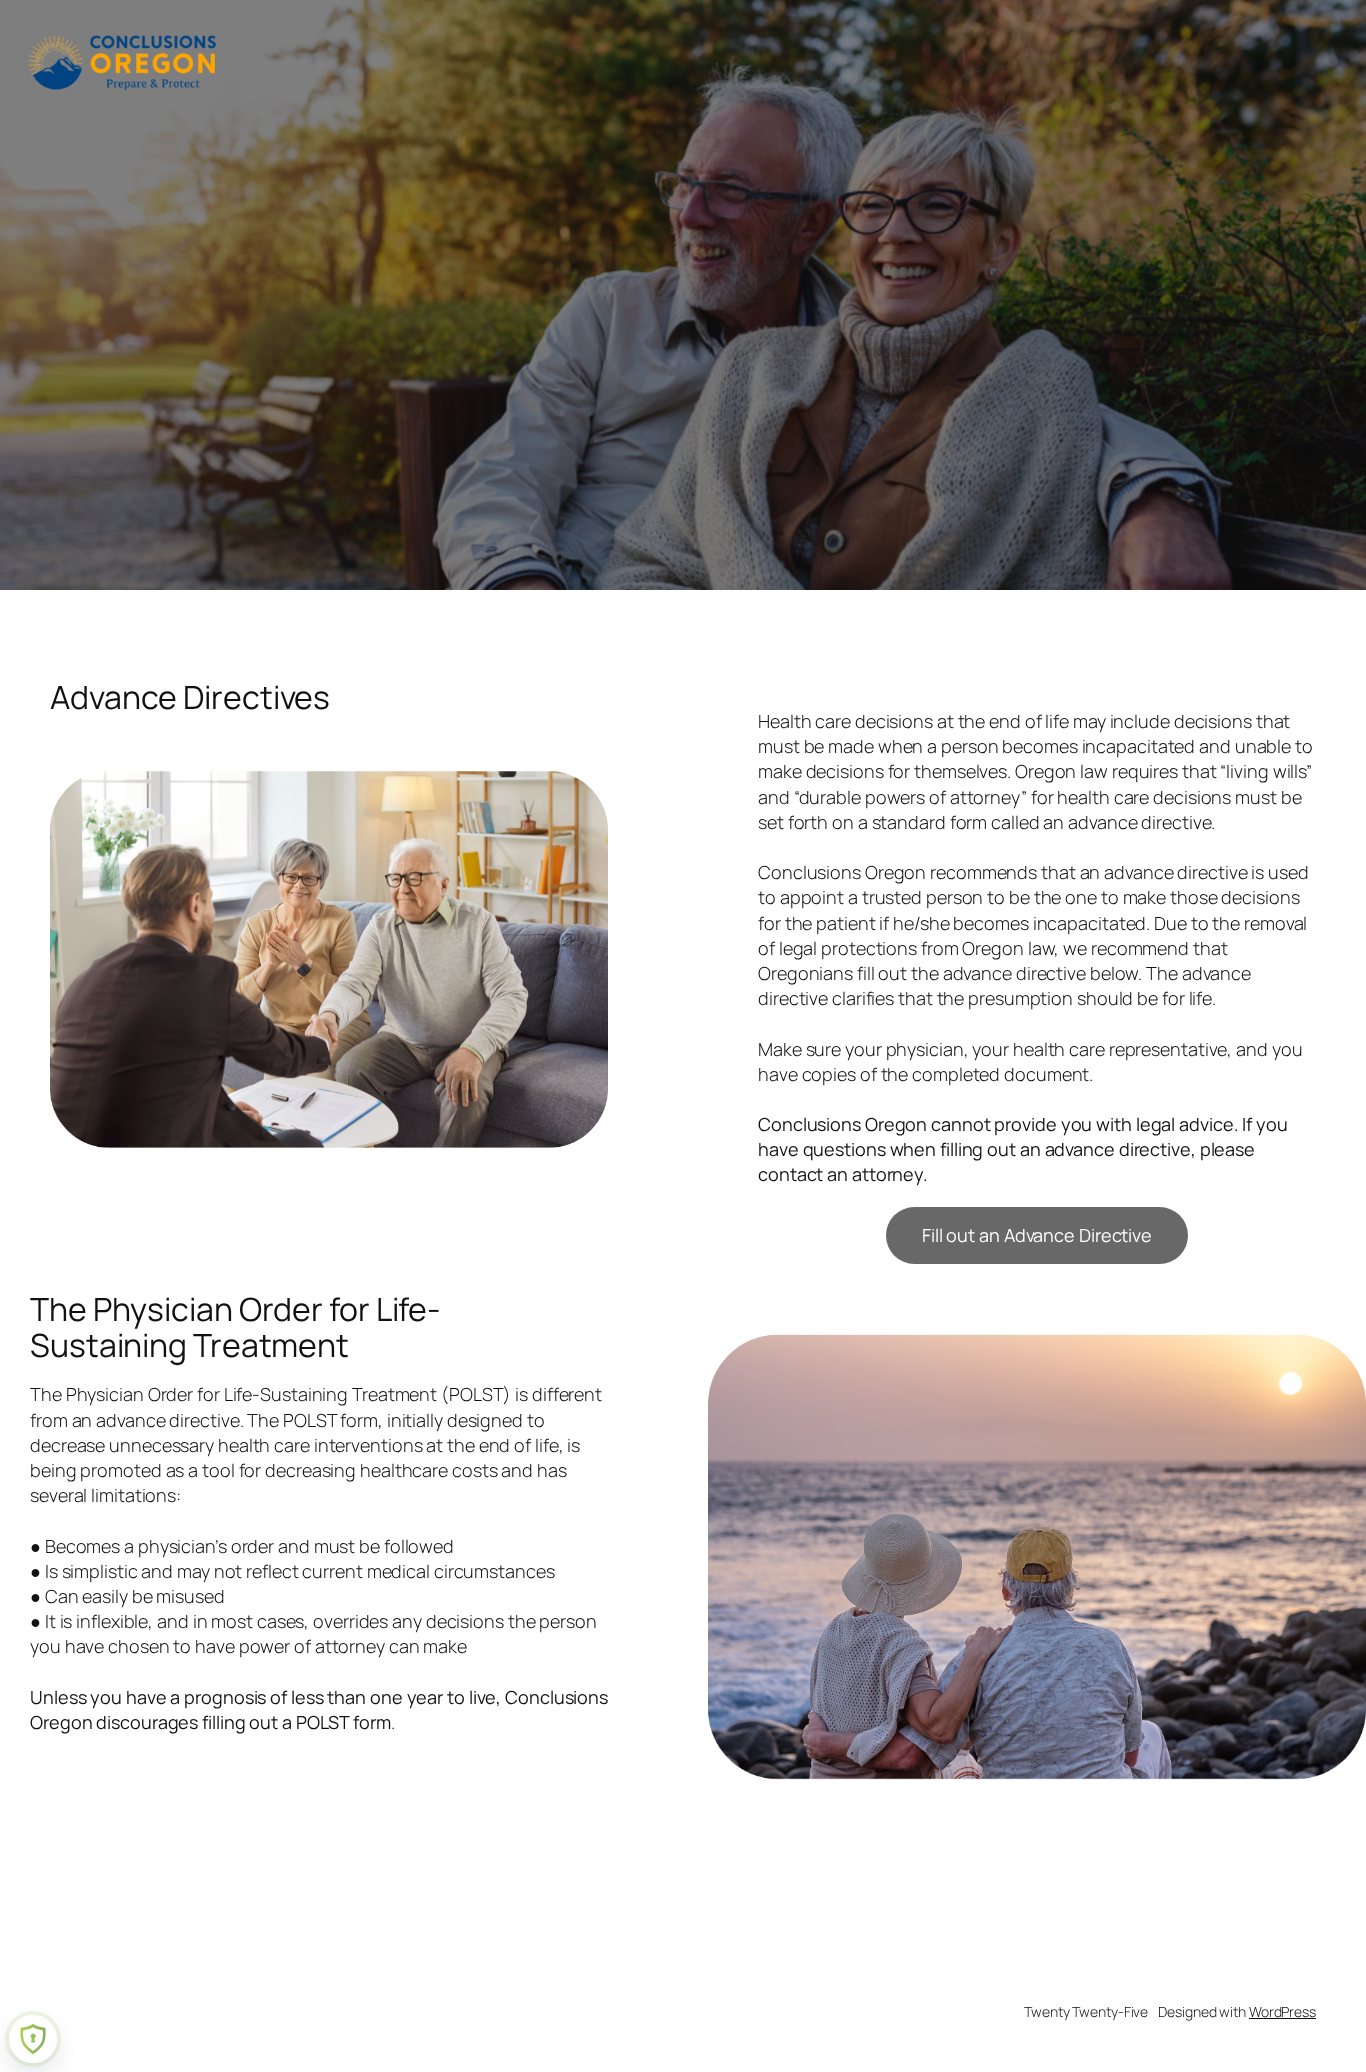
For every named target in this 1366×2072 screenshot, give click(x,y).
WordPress (1282, 2011)
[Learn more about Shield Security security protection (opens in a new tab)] (33, 2039)
